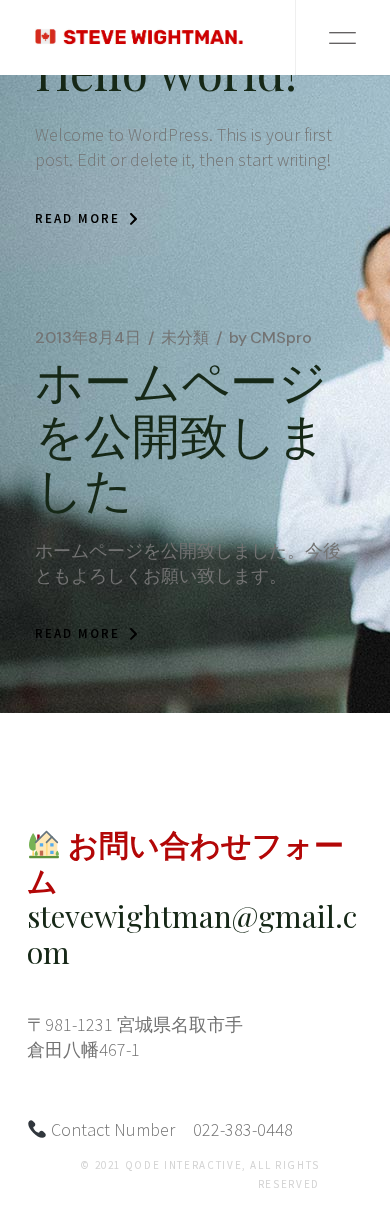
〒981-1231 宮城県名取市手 (135, 1024)
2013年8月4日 (88, 338)
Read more (77, 218)
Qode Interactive (183, 1165)
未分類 (185, 338)
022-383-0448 (243, 1129)
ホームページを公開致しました (181, 433)
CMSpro (270, 338)
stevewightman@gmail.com (192, 934)
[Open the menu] (342, 38)
